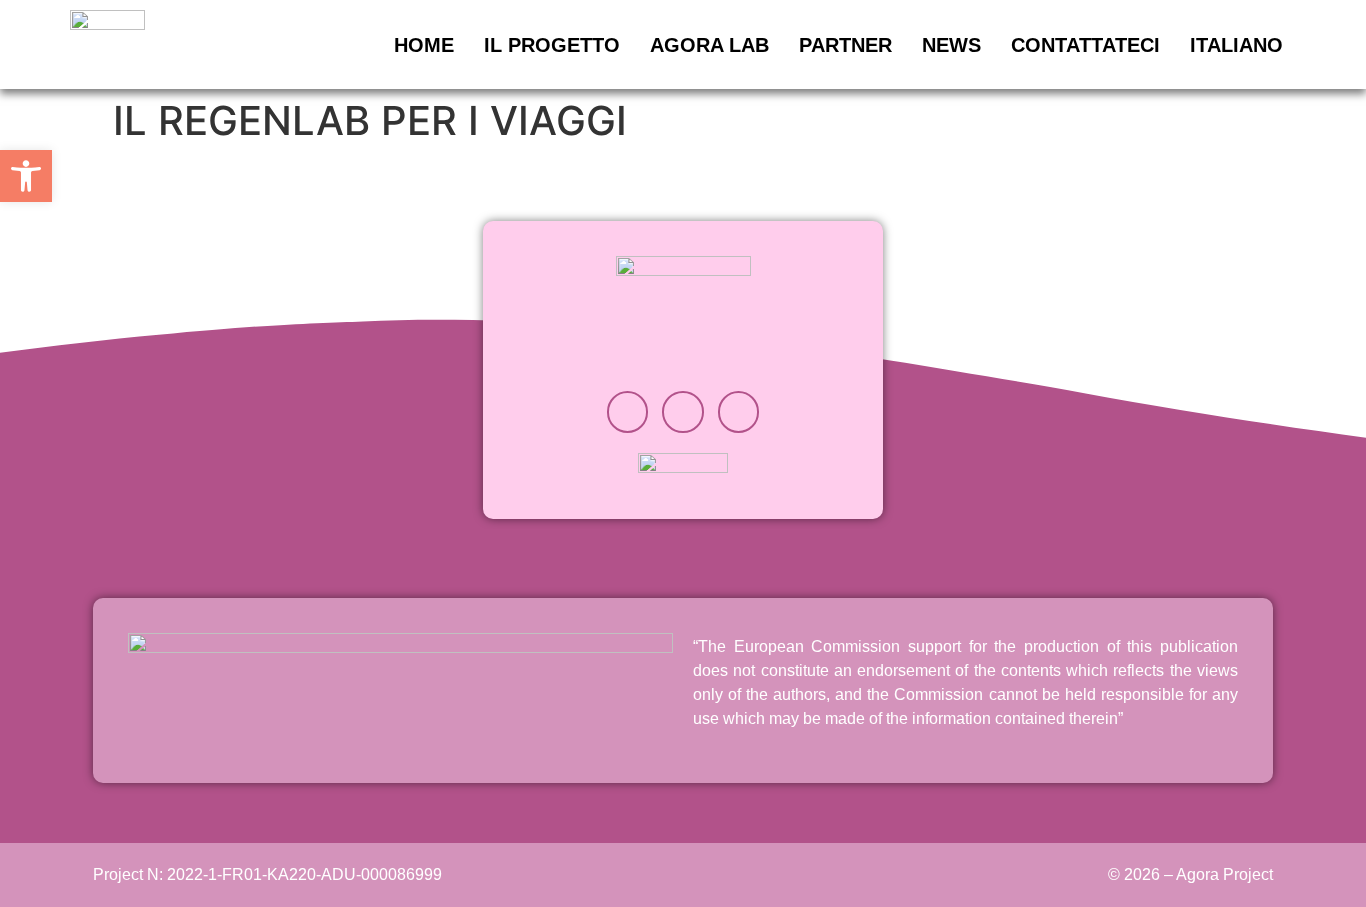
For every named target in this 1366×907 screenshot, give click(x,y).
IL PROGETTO (552, 45)
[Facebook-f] (739, 412)
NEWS (951, 45)
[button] (26, 176)
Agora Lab (709, 45)
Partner (845, 45)
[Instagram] (628, 412)
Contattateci (1085, 45)
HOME (424, 45)
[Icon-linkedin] (683, 412)
